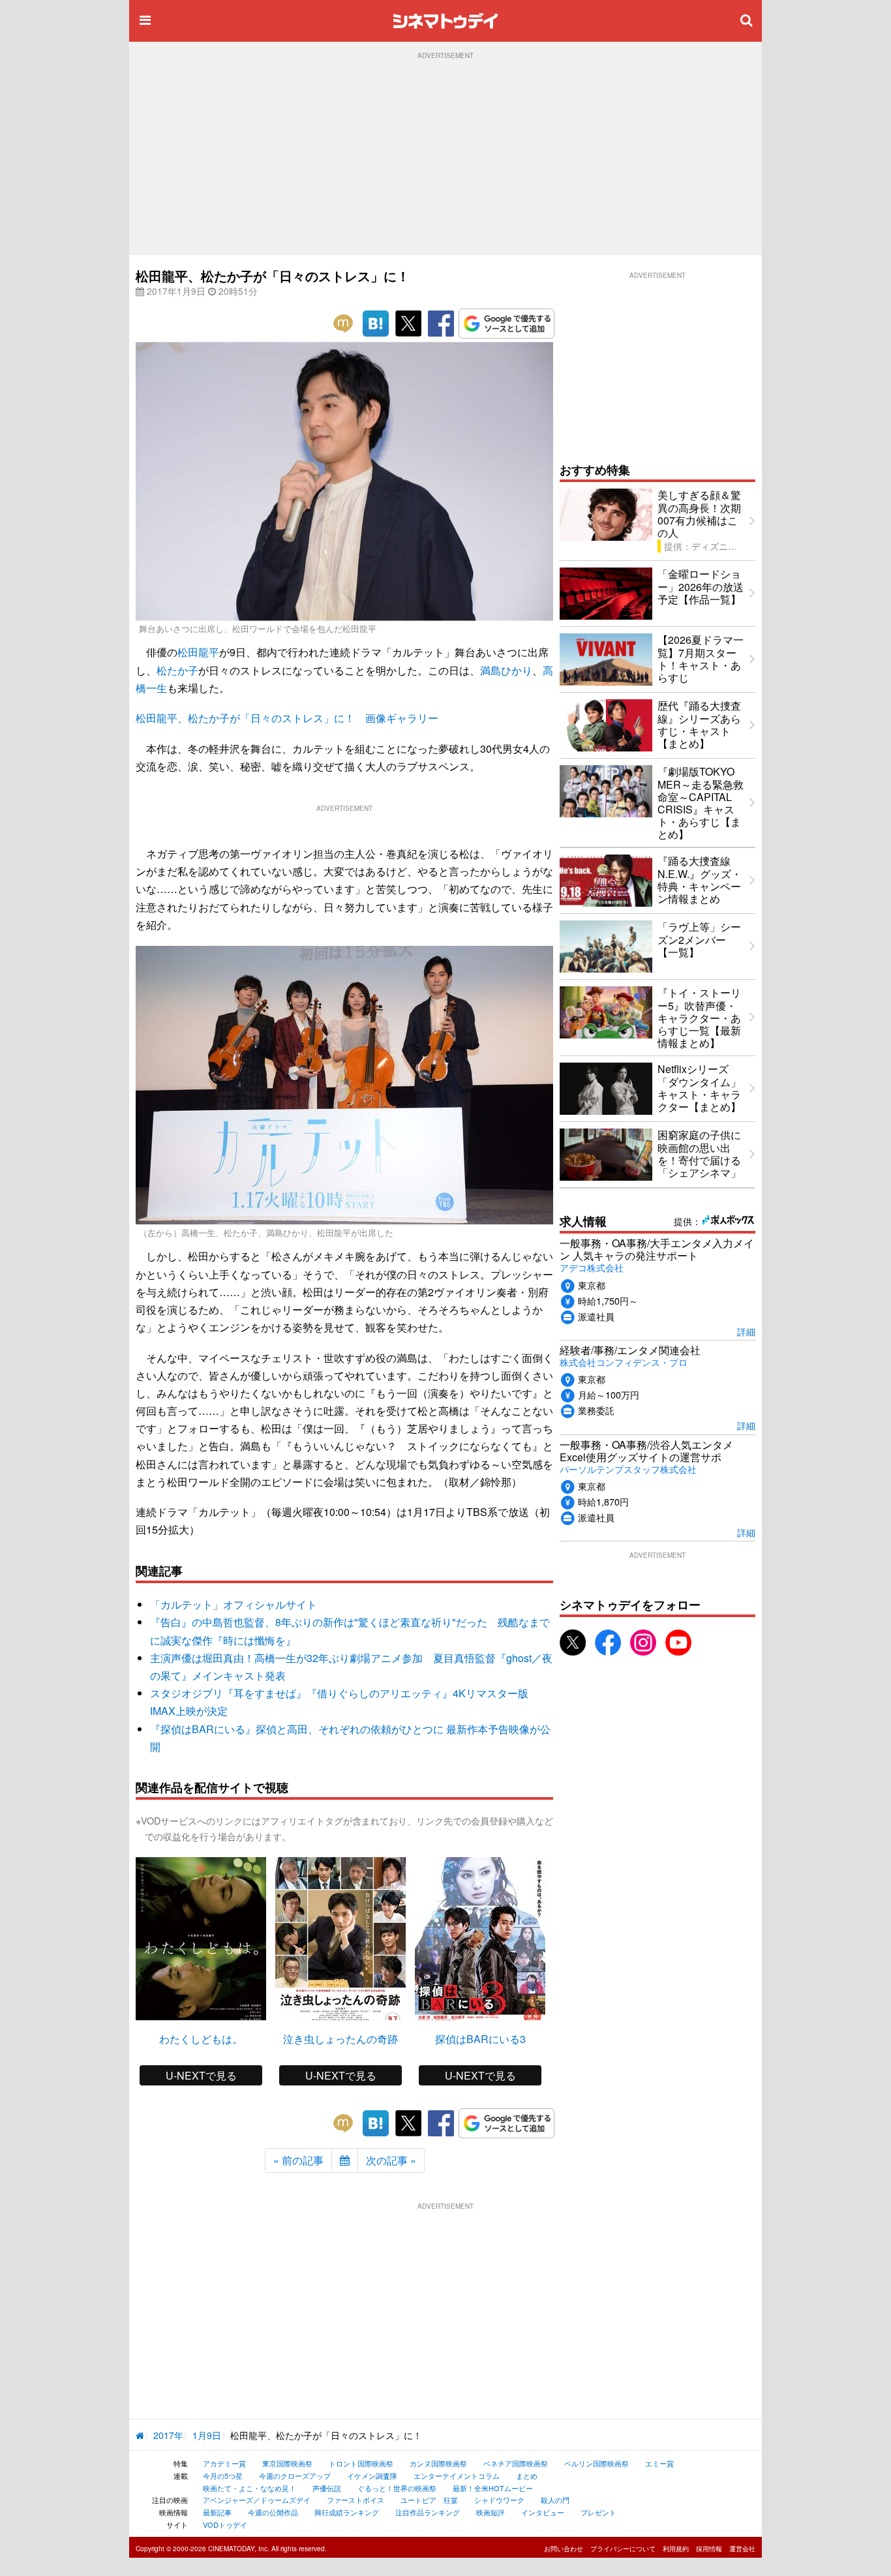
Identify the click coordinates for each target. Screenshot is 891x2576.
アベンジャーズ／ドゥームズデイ (257, 2500)
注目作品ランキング (428, 2512)
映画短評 (491, 2512)
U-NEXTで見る (201, 2075)
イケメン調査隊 (372, 2476)
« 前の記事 (298, 2160)
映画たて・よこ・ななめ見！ (249, 2488)
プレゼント (598, 2512)
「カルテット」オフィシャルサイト (234, 1604)
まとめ (527, 2476)
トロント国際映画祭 (361, 2463)
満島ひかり (506, 670)
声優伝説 (327, 2488)
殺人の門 (555, 2500)
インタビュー (543, 2512)
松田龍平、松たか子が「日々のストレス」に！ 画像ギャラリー (287, 718)
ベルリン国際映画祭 (597, 2463)
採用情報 (709, 2549)
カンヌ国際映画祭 (438, 2463)
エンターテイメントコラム (457, 2476)
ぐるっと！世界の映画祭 (397, 2488)
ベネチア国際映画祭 (516, 2463)
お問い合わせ (564, 2549)
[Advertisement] (445, 157)
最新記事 (217, 2512)
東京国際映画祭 (287, 2463)
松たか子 (177, 670)
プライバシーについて (623, 2549)
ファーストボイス (355, 2500)
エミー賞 (659, 2463)
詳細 (746, 1331)
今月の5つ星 (223, 2476)
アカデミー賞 (224, 2463)
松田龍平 (198, 652)
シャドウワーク (499, 2500)
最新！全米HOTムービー (493, 2488)
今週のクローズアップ (295, 2476)
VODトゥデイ (225, 2524)
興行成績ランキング (347, 2512)
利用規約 (676, 2549)
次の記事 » (391, 2160)
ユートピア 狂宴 (429, 2500)
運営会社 (742, 2549)
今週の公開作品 (273, 2512)
